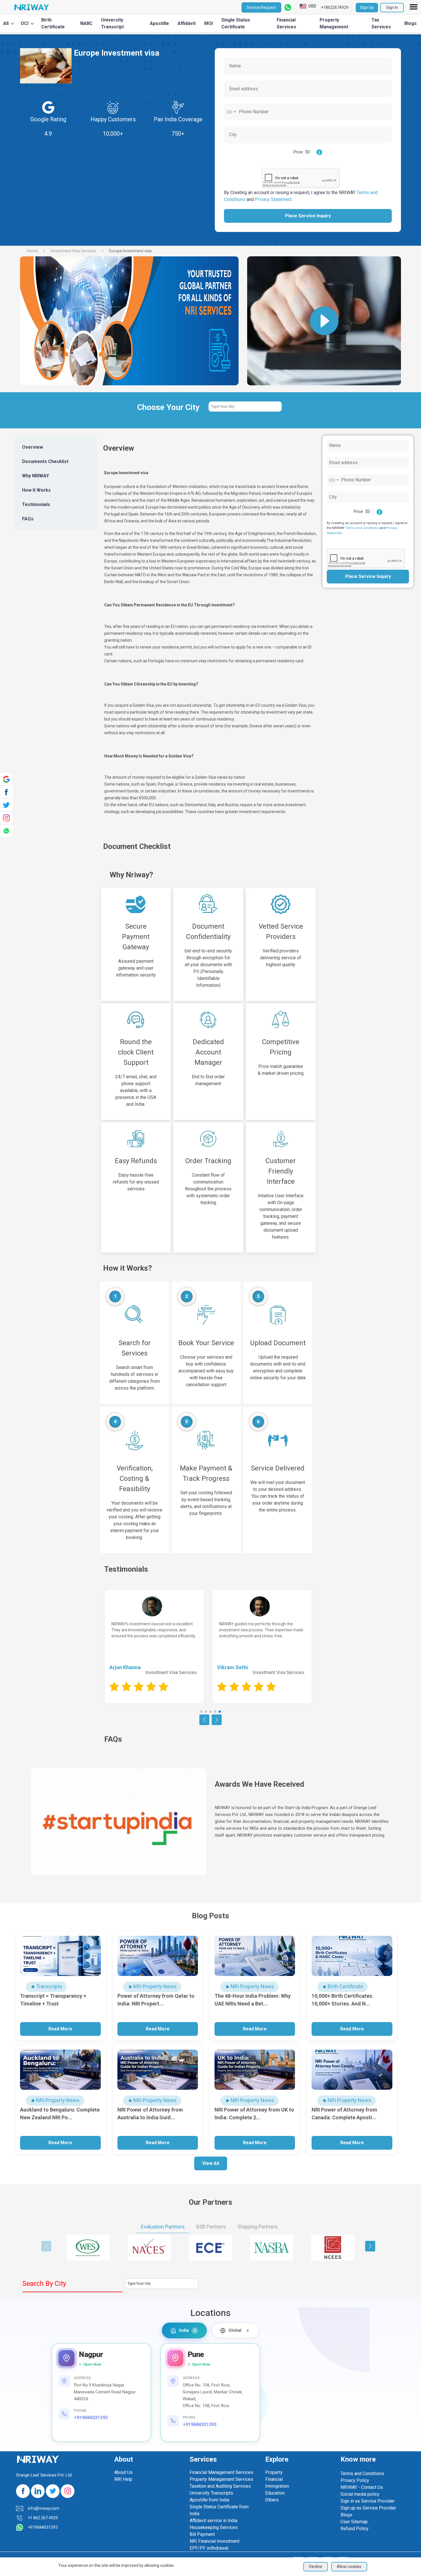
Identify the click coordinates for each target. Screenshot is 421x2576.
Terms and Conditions (362, 528)
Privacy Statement (273, 199)
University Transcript (112, 23)
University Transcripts (211, 2493)
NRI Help (123, 2479)
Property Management (334, 23)
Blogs (411, 23)
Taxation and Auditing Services (220, 2486)
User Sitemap (354, 2522)
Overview (33, 447)
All (6, 23)
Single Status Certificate (236, 23)
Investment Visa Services (74, 251)
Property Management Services (221, 2479)
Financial (274, 2479)
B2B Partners (211, 2227)
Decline (316, 2567)
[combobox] (231, 112)
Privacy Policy (355, 2480)
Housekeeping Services (214, 2527)
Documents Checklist (45, 461)
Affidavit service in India (214, 2521)
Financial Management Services (221, 2472)
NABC (86, 23)
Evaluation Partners (163, 2227)
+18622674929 (335, 7)
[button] (201, 1712)
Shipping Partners (258, 2227)
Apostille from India (209, 2500)
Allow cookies (349, 2567)
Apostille (159, 23)
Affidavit (187, 23)
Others (272, 2500)
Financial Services (286, 23)
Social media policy (360, 2494)
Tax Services (381, 23)
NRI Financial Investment (215, 2541)
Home (32, 251)
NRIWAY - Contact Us (362, 2487)
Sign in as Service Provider (368, 2501)
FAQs (28, 519)
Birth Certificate (53, 23)
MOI (208, 23)
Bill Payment (202, 2534)
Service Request (261, 7)
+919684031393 (91, 2418)
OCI (24, 23)
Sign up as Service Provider (368, 2508)
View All (211, 2163)
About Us (123, 2472)
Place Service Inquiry (308, 216)
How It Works (36, 490)
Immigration (277, 2486)
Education (275, 2493)
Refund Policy (355, 2529)
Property (274, 2472)
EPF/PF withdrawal (209, 2548)
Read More (60, 2029)
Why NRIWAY (36, 476)
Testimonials (36, 504)
